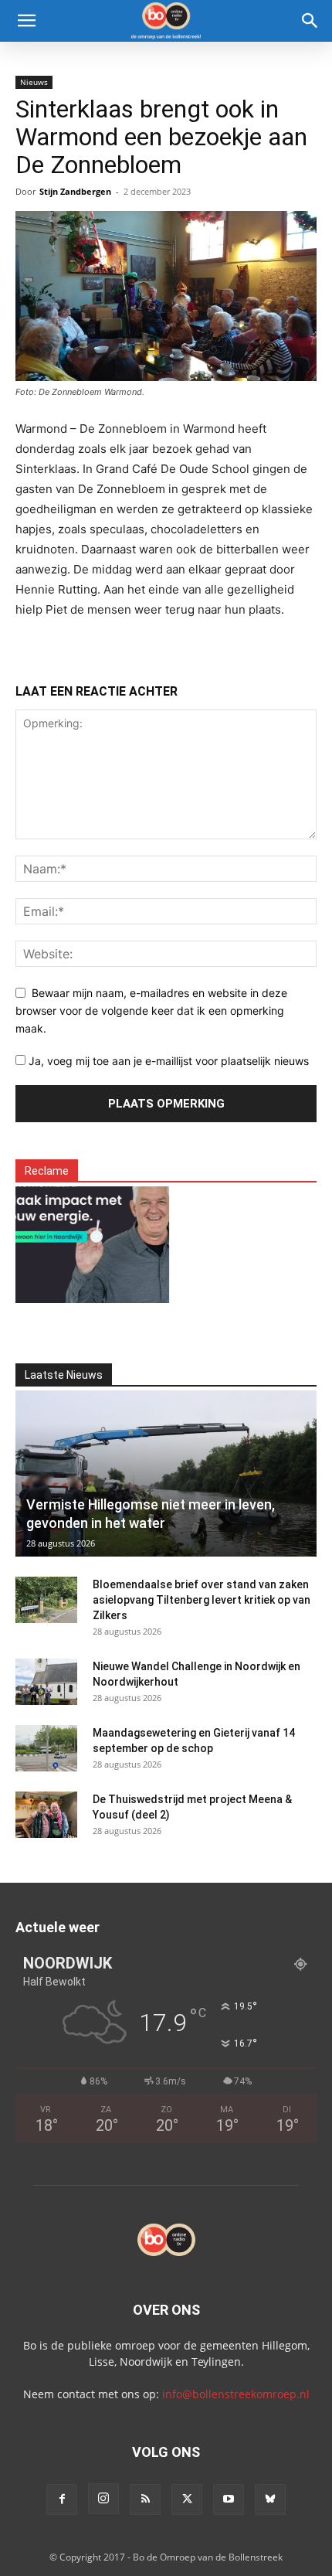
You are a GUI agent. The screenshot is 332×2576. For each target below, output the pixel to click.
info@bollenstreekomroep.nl (236, 2394)
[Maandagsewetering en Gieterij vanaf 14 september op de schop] (46, 1748)
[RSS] (145, 2499)
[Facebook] (62, 2499)
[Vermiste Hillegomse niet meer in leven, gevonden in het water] (166, 1474)
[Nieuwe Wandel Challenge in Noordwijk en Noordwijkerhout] (46, 1682)
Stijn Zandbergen (75, 191)
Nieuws (34, 82)
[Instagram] (103, 2499)
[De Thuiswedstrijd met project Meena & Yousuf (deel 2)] (46, 1815)
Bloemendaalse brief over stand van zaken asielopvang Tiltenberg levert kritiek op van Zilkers (202, 1600)
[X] (187, 2499)
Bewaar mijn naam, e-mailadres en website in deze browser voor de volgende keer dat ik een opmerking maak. (151, 1010)
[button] (26, 21)
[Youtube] (229, 2499)
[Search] (310, 21)
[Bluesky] (270, 2499)
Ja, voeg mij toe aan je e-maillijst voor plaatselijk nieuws (167, 1061)
